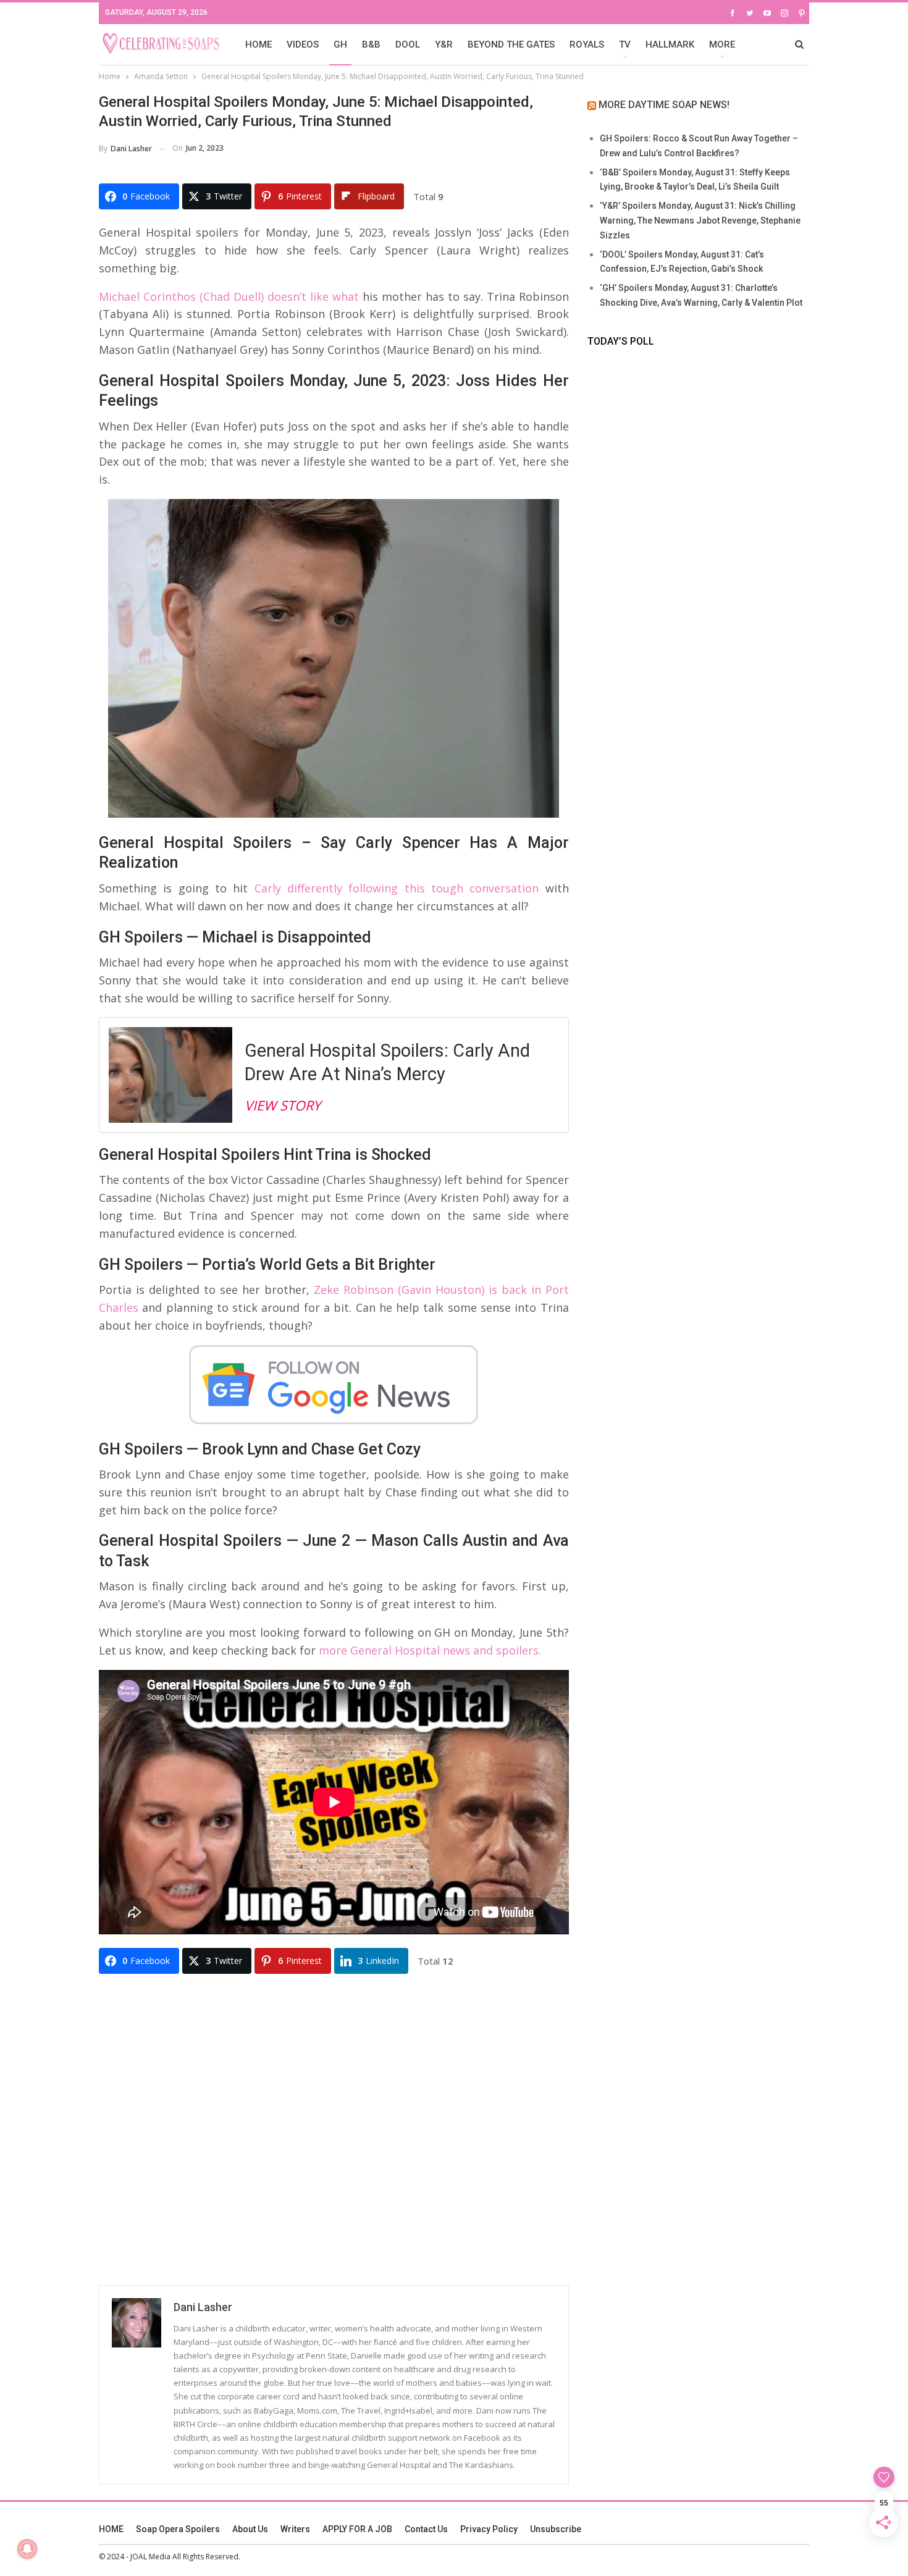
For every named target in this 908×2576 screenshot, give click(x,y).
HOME (259, 44)
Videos (303, 44)
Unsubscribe (556, 2529)
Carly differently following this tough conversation (397, 888)
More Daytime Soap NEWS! (664, 105)
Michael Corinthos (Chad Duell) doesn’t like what (229, 296)
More (722, 44)
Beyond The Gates (511, 44)
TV (625, 44)
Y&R (444, 44)
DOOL (408, 44)
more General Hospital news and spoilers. (430, 1650)
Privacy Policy (489, 2529)
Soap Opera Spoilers (178, 2529)
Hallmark (670, 44)
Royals (587, 44)
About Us (250, 2529)
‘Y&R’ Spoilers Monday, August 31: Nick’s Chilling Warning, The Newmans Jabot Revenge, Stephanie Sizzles (700, 220)
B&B (371, 44)
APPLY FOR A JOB (357, 2529)
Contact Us (426, 2529)
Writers (295, 2529)
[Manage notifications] (27, 2549)
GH (340, 44)
